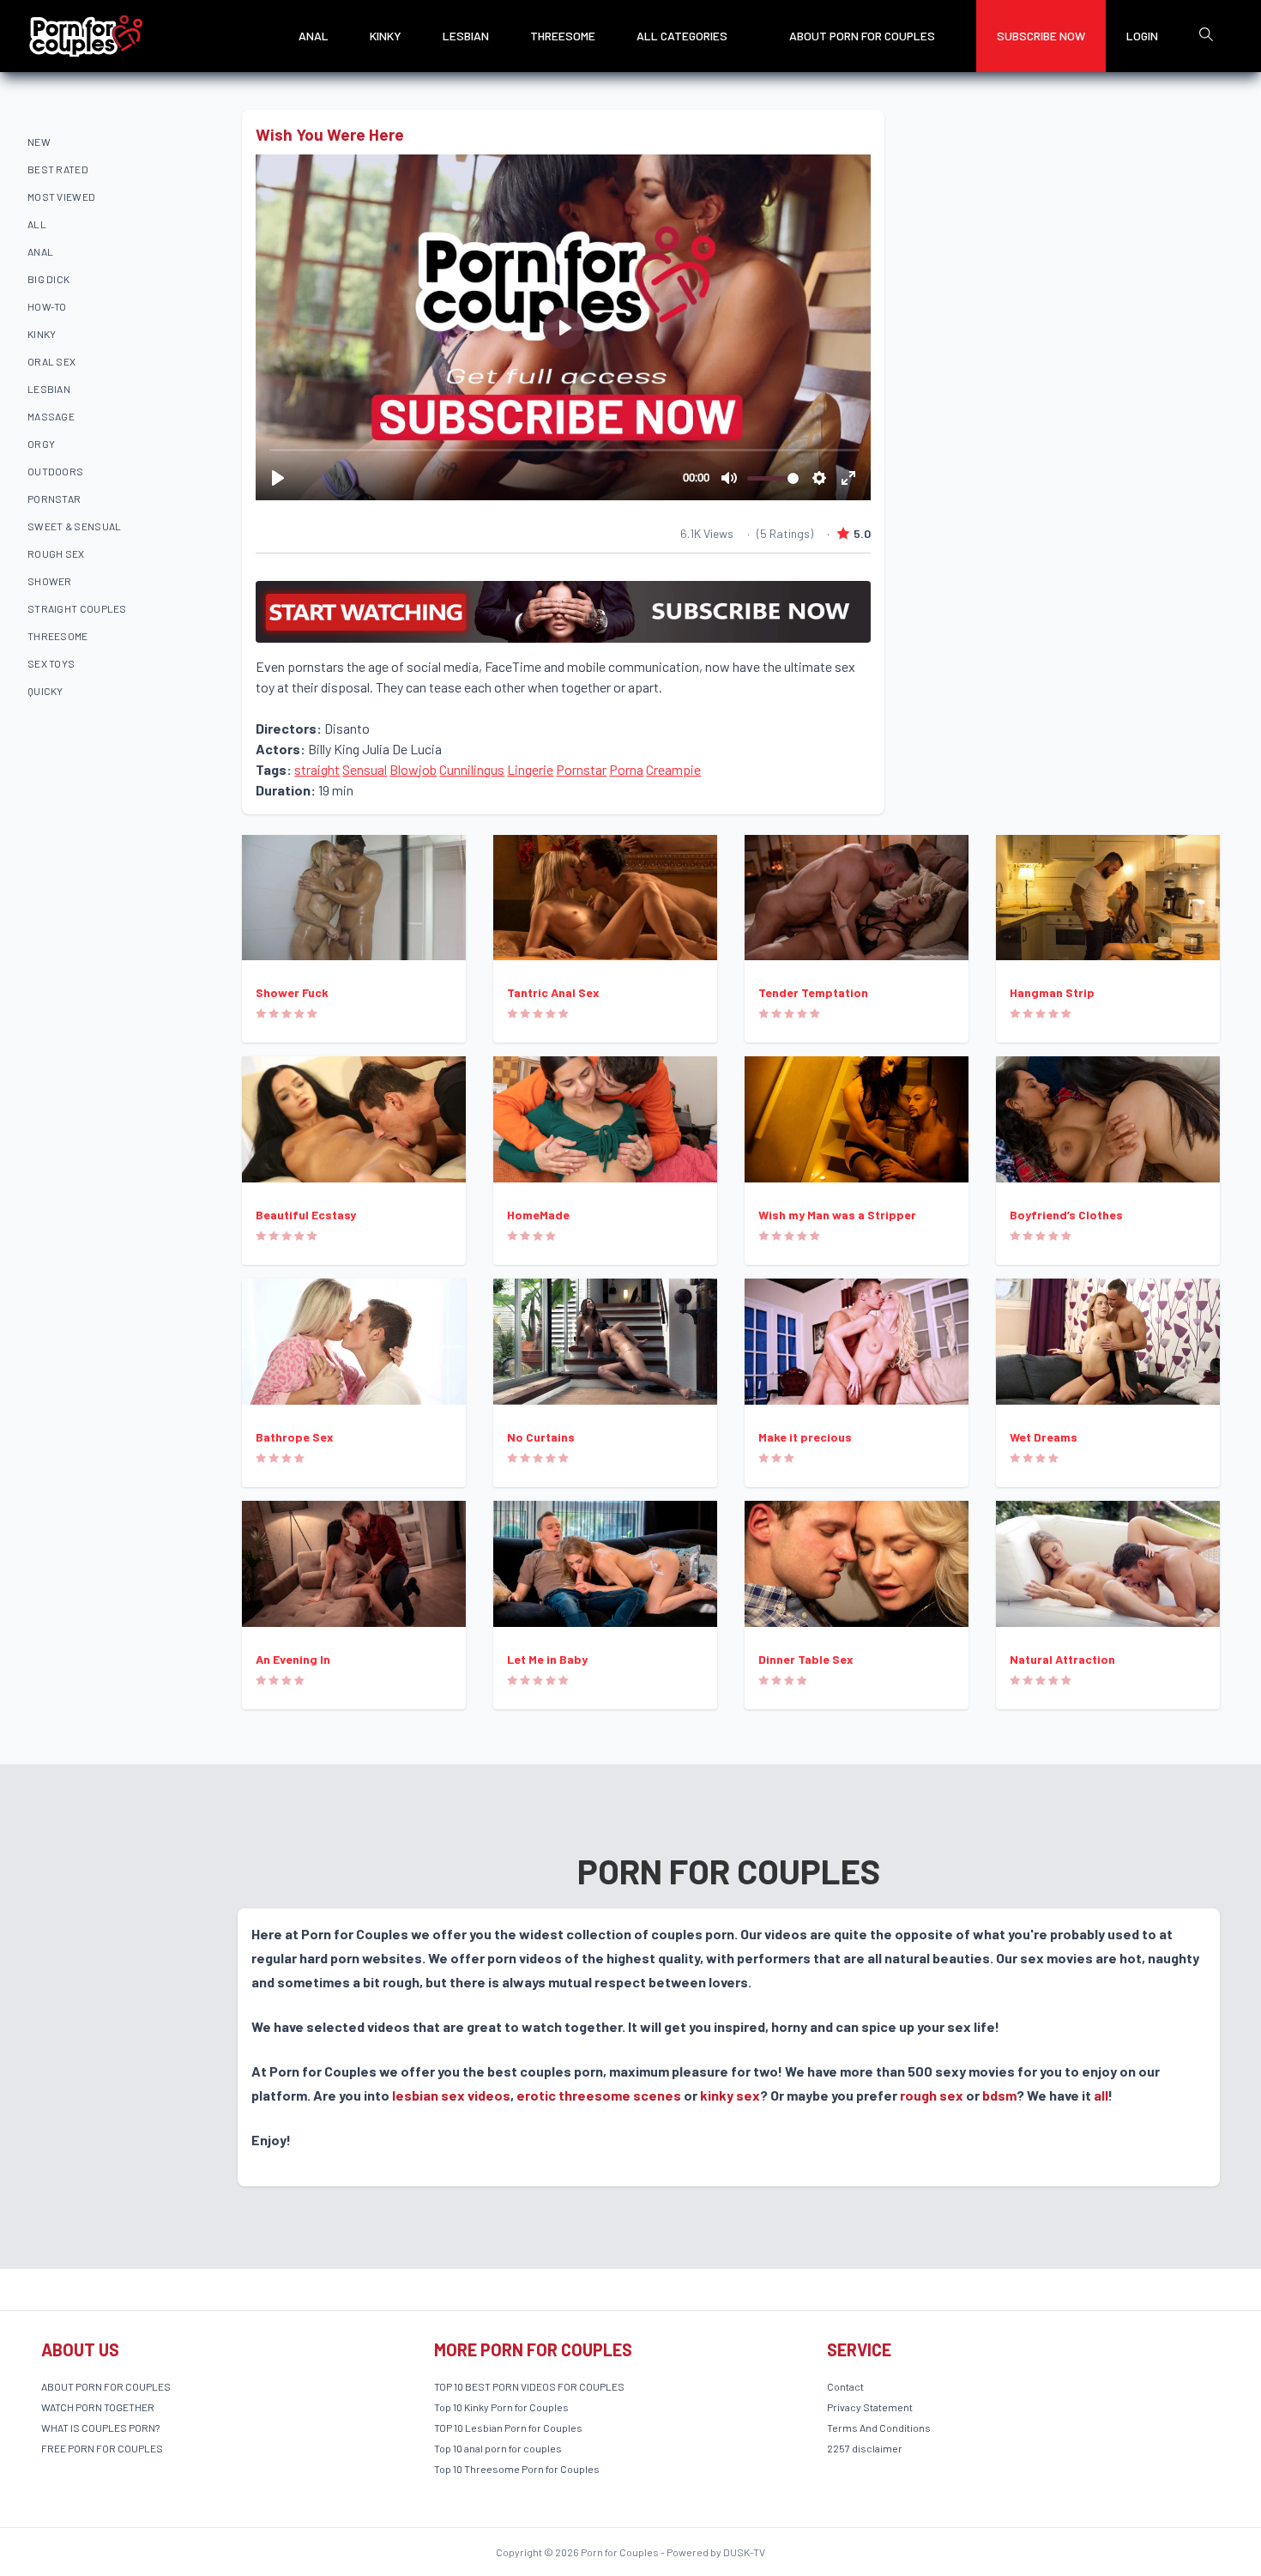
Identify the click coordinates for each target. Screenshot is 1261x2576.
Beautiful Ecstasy (306, 1215)
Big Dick (48, 279)
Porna (626, 769)
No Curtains (541, 1437)
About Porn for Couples (862, 36)
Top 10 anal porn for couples (498, 2448)
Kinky (386, 36)
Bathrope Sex (295, 1437)
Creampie (673, 769)
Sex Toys (51, 663)
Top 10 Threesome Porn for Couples (517, 2469)
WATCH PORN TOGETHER (98, 2407)
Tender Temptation (813, 992)
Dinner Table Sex (806, 1659)
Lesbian (466, 36)
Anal (314, 36)
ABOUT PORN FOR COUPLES (106, 2386)
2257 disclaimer (865, 2448)
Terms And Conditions (879, 2428)
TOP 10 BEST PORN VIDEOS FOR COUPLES (529, 2386)
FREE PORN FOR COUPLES (102, 2448)
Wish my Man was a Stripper (837, 1215)
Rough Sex (56, 553)
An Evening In (293, 1659)
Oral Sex (51, 361)
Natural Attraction (1062, 1659)
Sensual (365, 769)
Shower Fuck (292, 992)
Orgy (41, 444)
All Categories (682, 36)
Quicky (45, 691)
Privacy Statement (870, 2407)
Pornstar (54, 499)
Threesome (563, 36)
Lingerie (530, 769)
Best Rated (58, 169)
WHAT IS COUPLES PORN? (100, 2428)
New (39, 142)
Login (1142, 36)
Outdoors (55, 471)
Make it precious (805, 1437)
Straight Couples (77, 608)
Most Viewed (61, 197)
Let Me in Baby (547, 1659)
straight (317, 769)
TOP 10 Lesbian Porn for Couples (508, 2428)
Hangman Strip (1052, 992)
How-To (47, 306)
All (37, 224)
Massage (51, 416)
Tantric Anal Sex (553, 992)
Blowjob (413, 769)
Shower (50, 581)
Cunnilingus (472, 769)
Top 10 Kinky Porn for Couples (501, 2407)
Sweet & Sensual (75, 526)
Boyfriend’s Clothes (1066, 1215)
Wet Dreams (1044, 1437)
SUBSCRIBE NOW (1041, 36)
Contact (845, 2386)
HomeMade (538, 1215)
